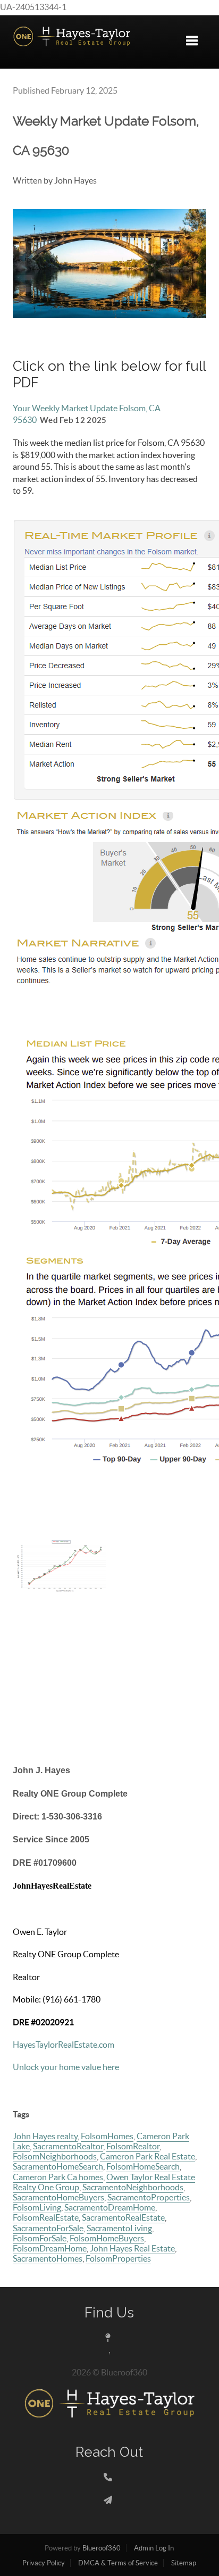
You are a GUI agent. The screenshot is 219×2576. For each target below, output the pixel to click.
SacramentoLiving (119, 2228)
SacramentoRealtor (68, 2146)
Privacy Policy (44, 2563)
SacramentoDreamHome (110, 2207)
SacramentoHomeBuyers (58, 2197)
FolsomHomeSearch (143, 2166)
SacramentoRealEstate (123, 2217)
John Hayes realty (45, 2136)
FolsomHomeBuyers (107, 2238)
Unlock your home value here (66, 2067)
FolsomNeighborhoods (55, 2156)
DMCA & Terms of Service (118, 2563)
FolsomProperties (118, 2258)
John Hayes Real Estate (132, 2248)
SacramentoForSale (48, 2228)
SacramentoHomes (48, 2258)
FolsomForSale (40, 2238)
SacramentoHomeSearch (58, 2166)
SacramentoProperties (149, 2197)
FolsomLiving (37, 2207)
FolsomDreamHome (50, 2248)
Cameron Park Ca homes (58, 2177)
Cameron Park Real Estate (148, 2156)
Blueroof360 (102, 2548)
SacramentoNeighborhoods (133, 2187)
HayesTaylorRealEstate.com (64, 2045)
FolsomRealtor (133, 2146)
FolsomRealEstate (46, 2217)
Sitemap (184, 2563)
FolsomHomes (107, 2136)
